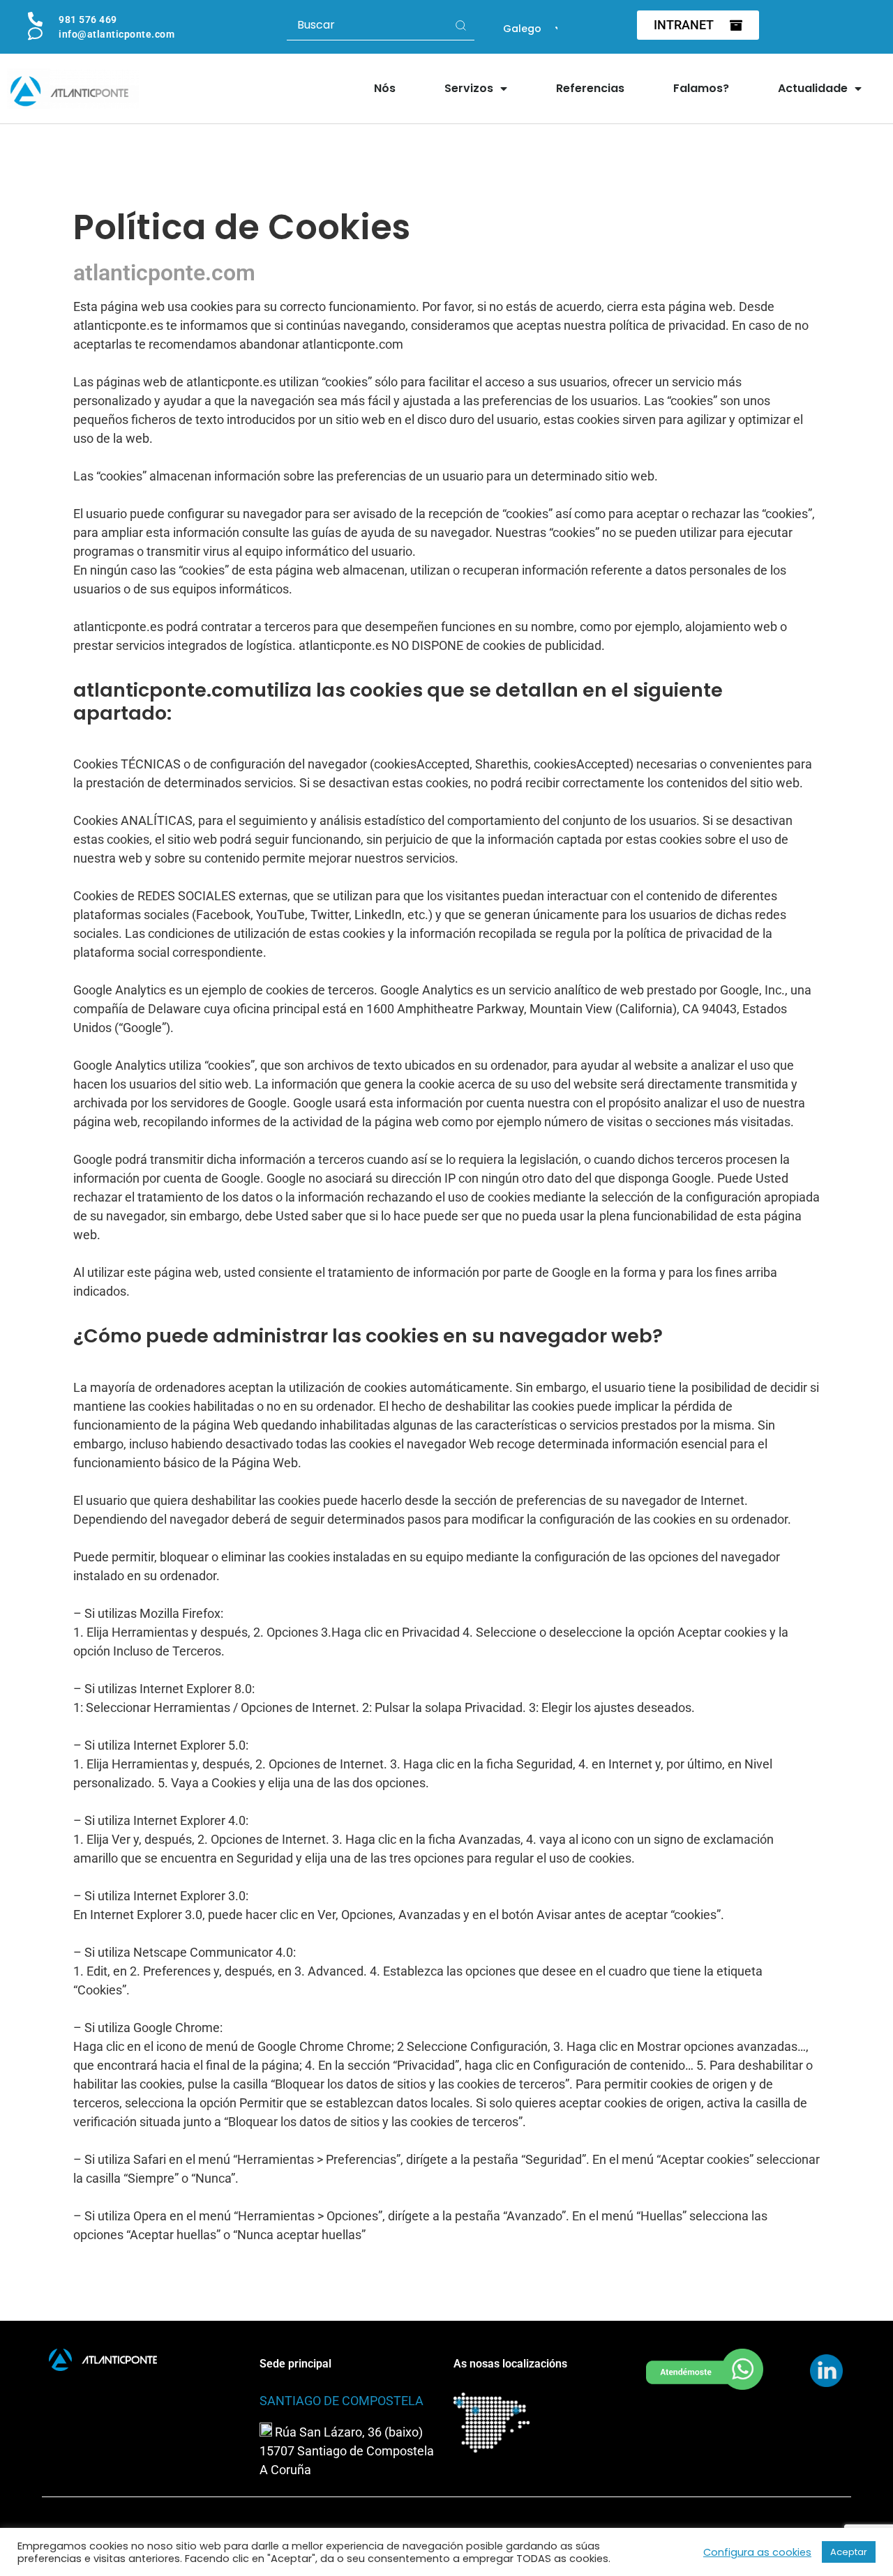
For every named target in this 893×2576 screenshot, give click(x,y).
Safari (150, 2159)
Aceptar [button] (849, 2552)
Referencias (590, 88)
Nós (385, 88)
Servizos (469, 88)
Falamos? (701, 88)
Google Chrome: (178, 2028)
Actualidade (813, 88)
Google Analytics (120, 990)
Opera (150, 2216)
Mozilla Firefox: (181, 1613)
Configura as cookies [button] (757, 2552)
